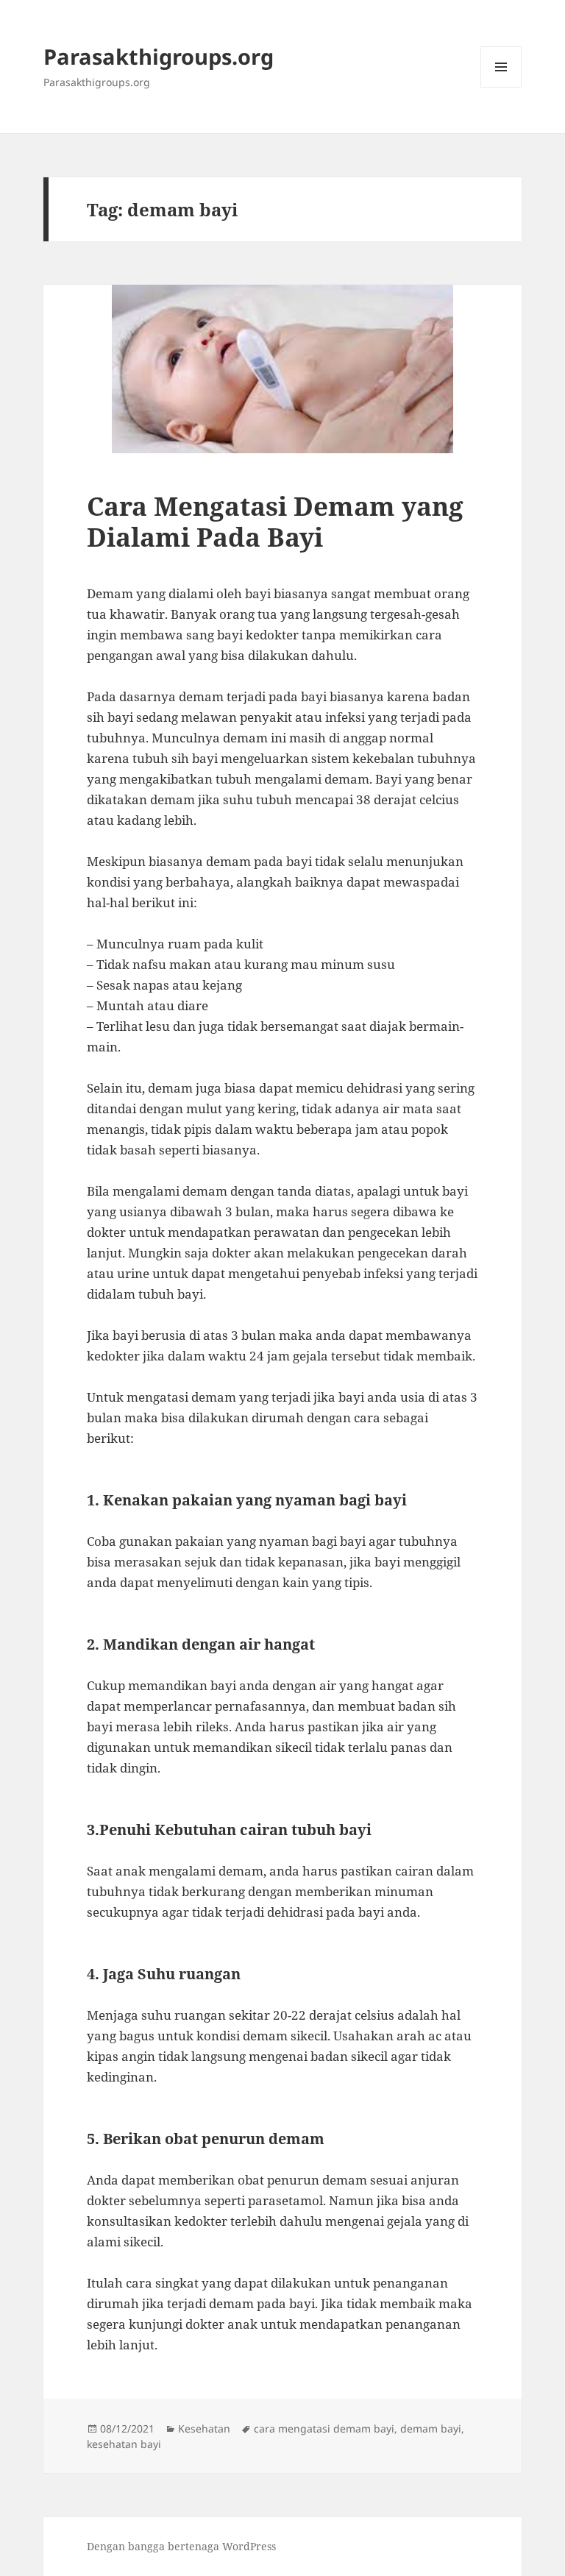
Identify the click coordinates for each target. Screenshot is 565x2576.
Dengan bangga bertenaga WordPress (181, 2546)
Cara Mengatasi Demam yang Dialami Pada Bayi (275, 521)
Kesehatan (204, 2428)
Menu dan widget (501, 87)
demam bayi (431, 2428)
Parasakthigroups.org (159, 56)
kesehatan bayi (124, 2444)
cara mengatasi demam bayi (324, 2428)
